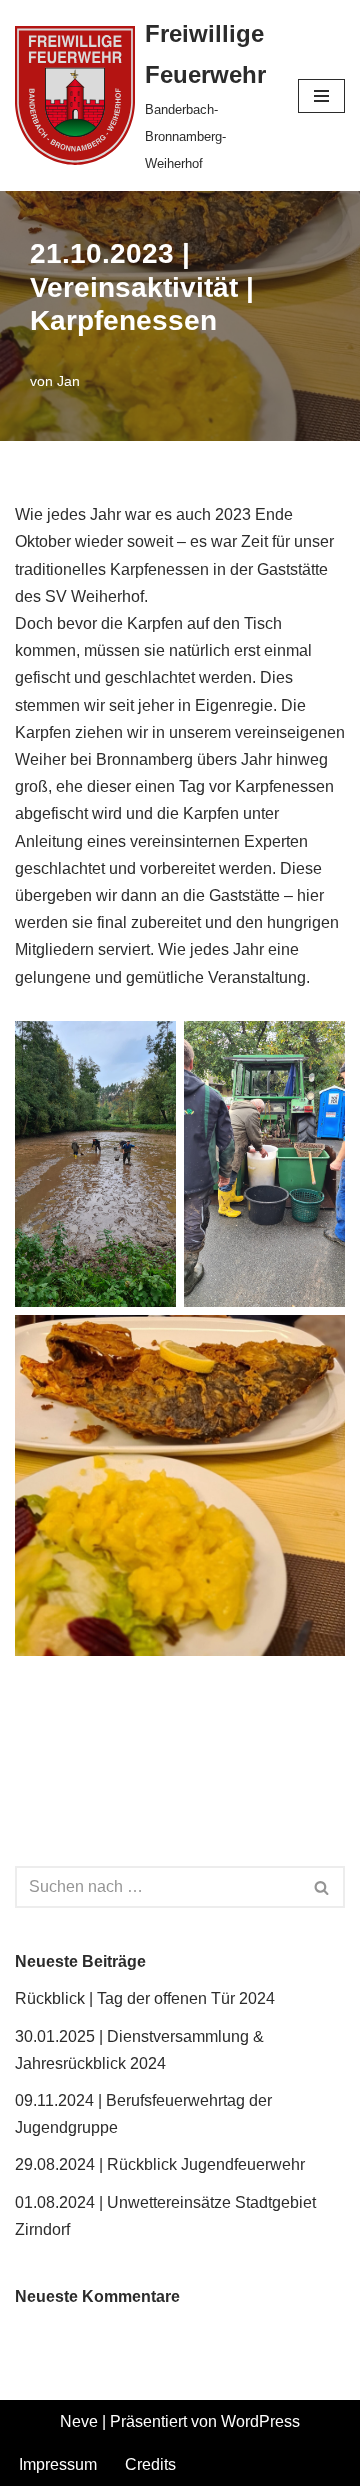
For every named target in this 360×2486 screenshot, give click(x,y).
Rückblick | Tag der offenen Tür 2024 (145, 1998)
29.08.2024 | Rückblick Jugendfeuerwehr (160, 2164)
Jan (68, 381)
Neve (79, 2421)
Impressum (58, 2464)
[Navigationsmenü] (321, 96)
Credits (150, 2464)
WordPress (260, 2421)
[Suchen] (322, 1887)
